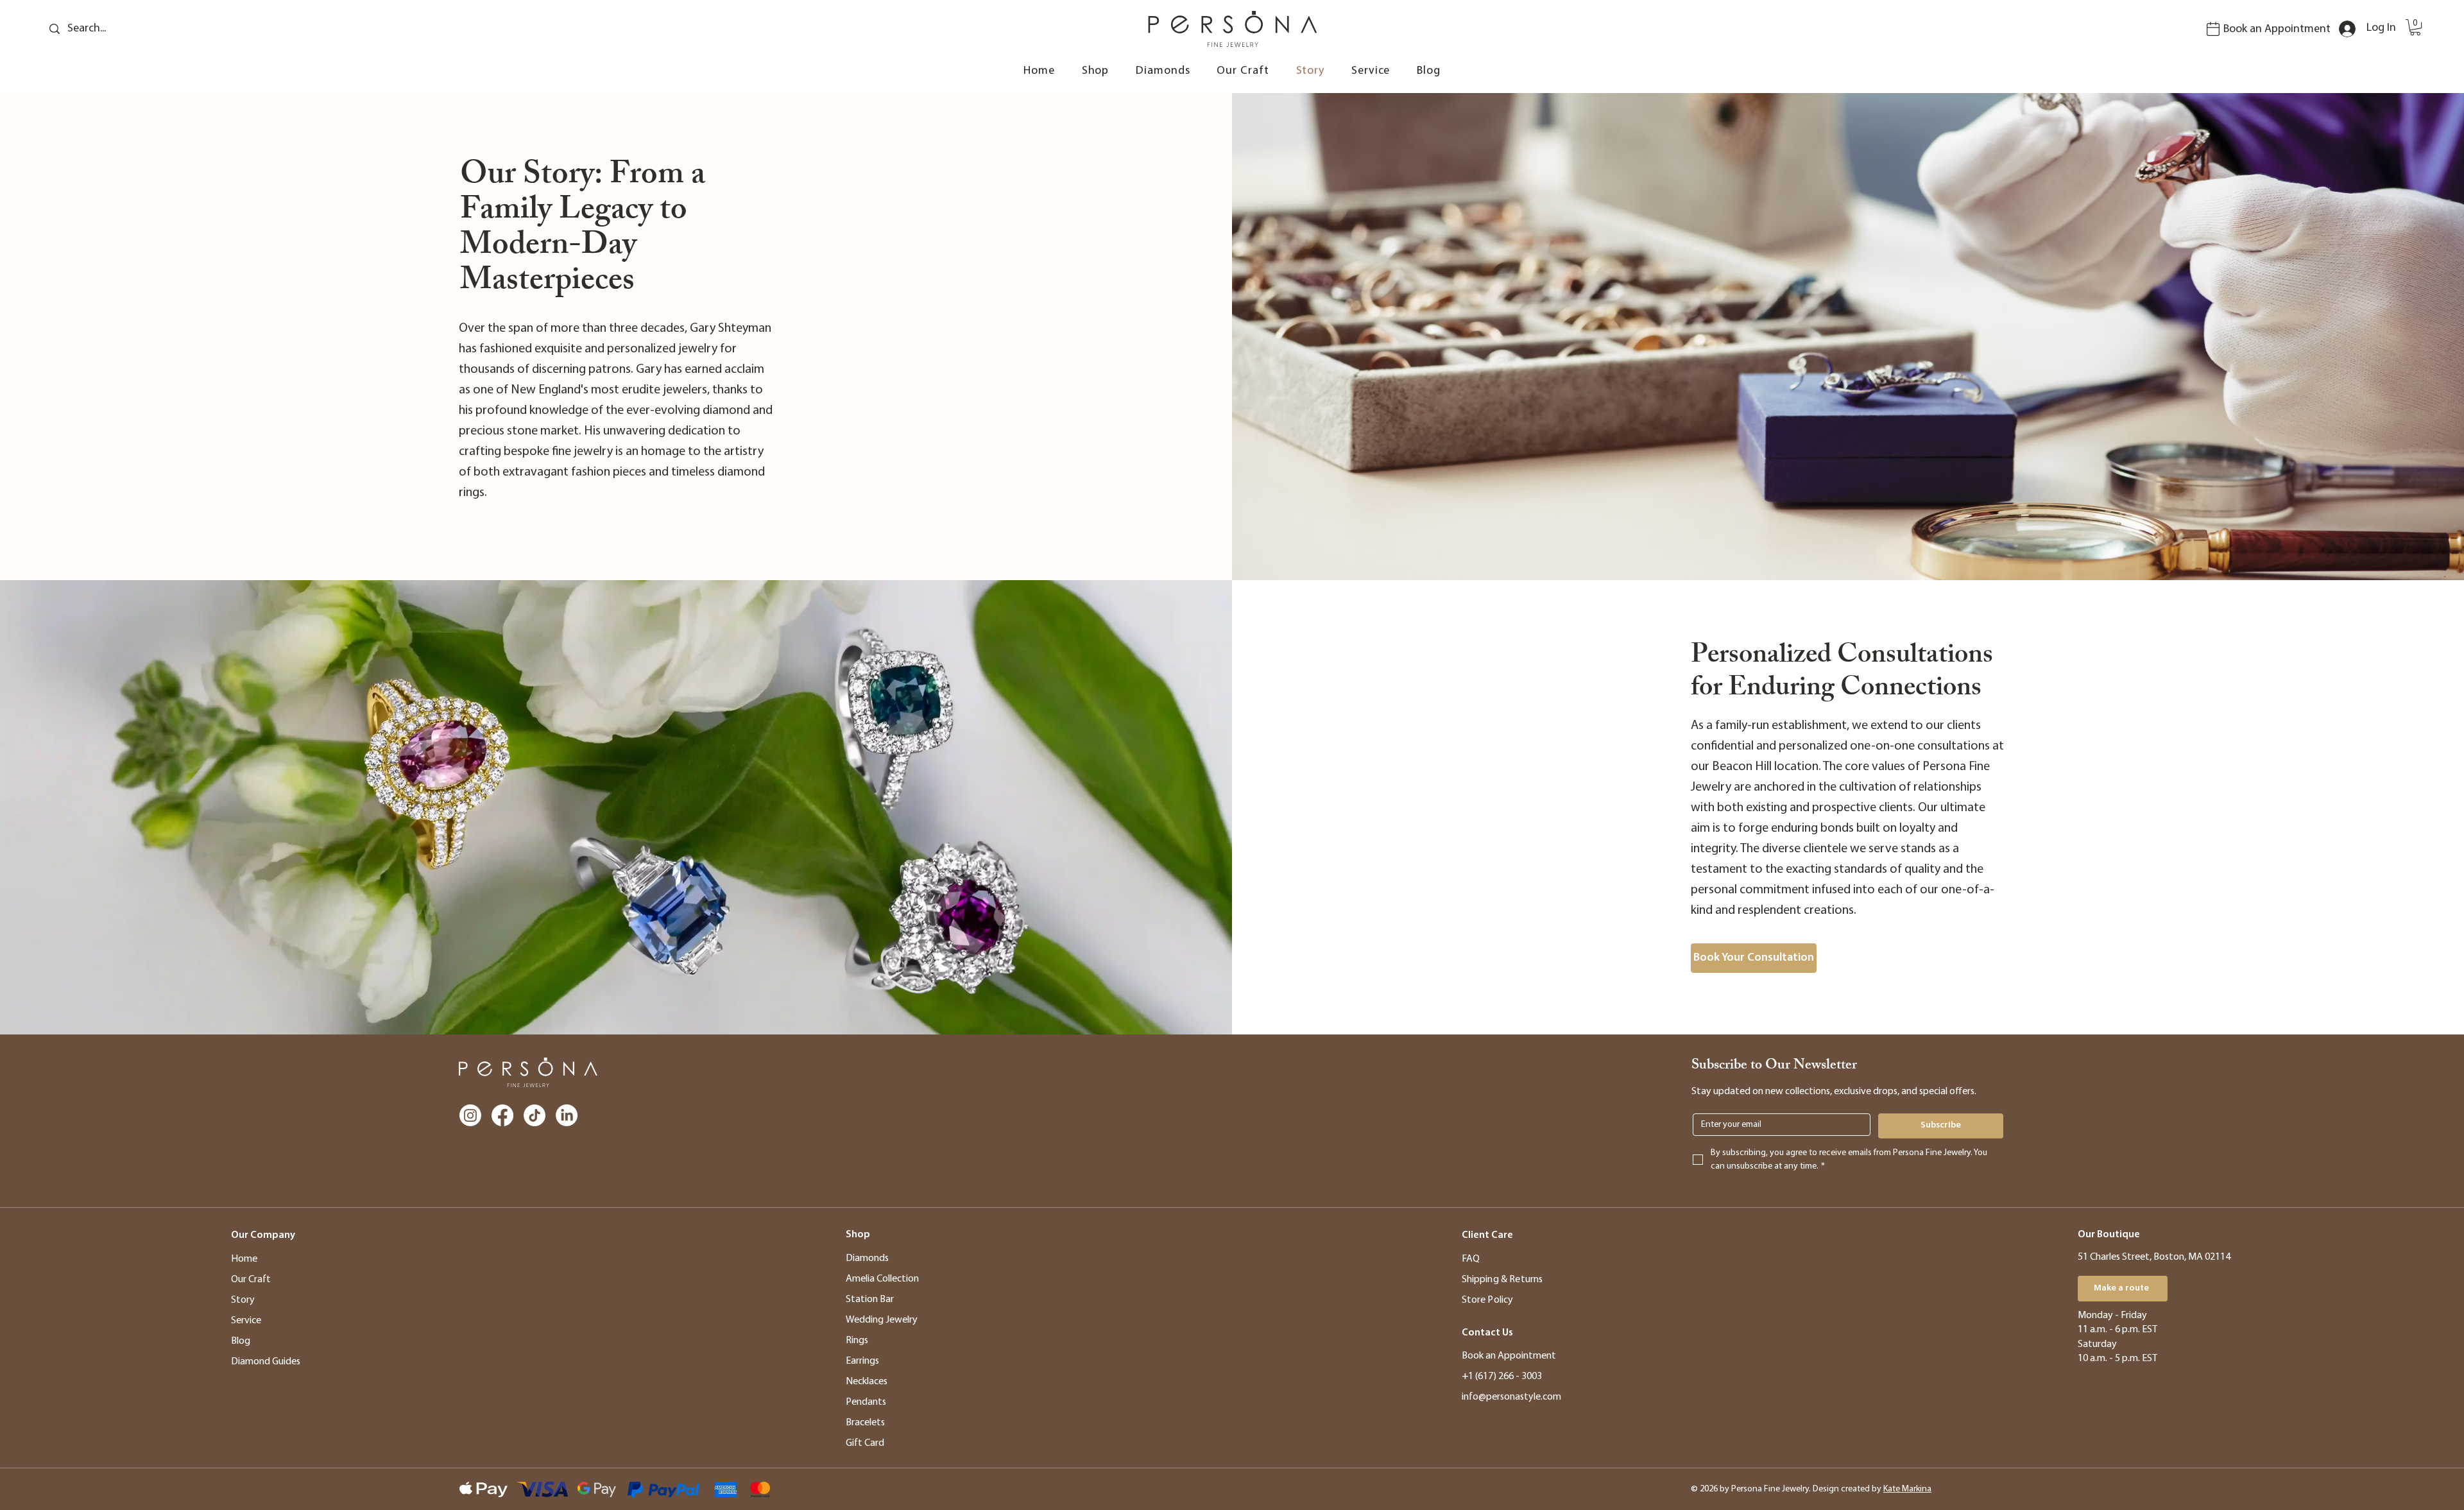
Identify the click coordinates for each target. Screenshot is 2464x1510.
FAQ (1471, 1259)
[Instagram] (470, 1115)
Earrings (862, 1361)
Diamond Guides (266, 1362)
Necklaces (867, 1382)
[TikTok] (535, 1115)
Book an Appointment (2277, 30)
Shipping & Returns (1502, 1280)
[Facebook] (502, 1115)
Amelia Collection (882, 1279)
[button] (2415, 27)
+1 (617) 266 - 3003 (1502, 1377)
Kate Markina (1907, 1489)
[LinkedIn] (567, 1115)
